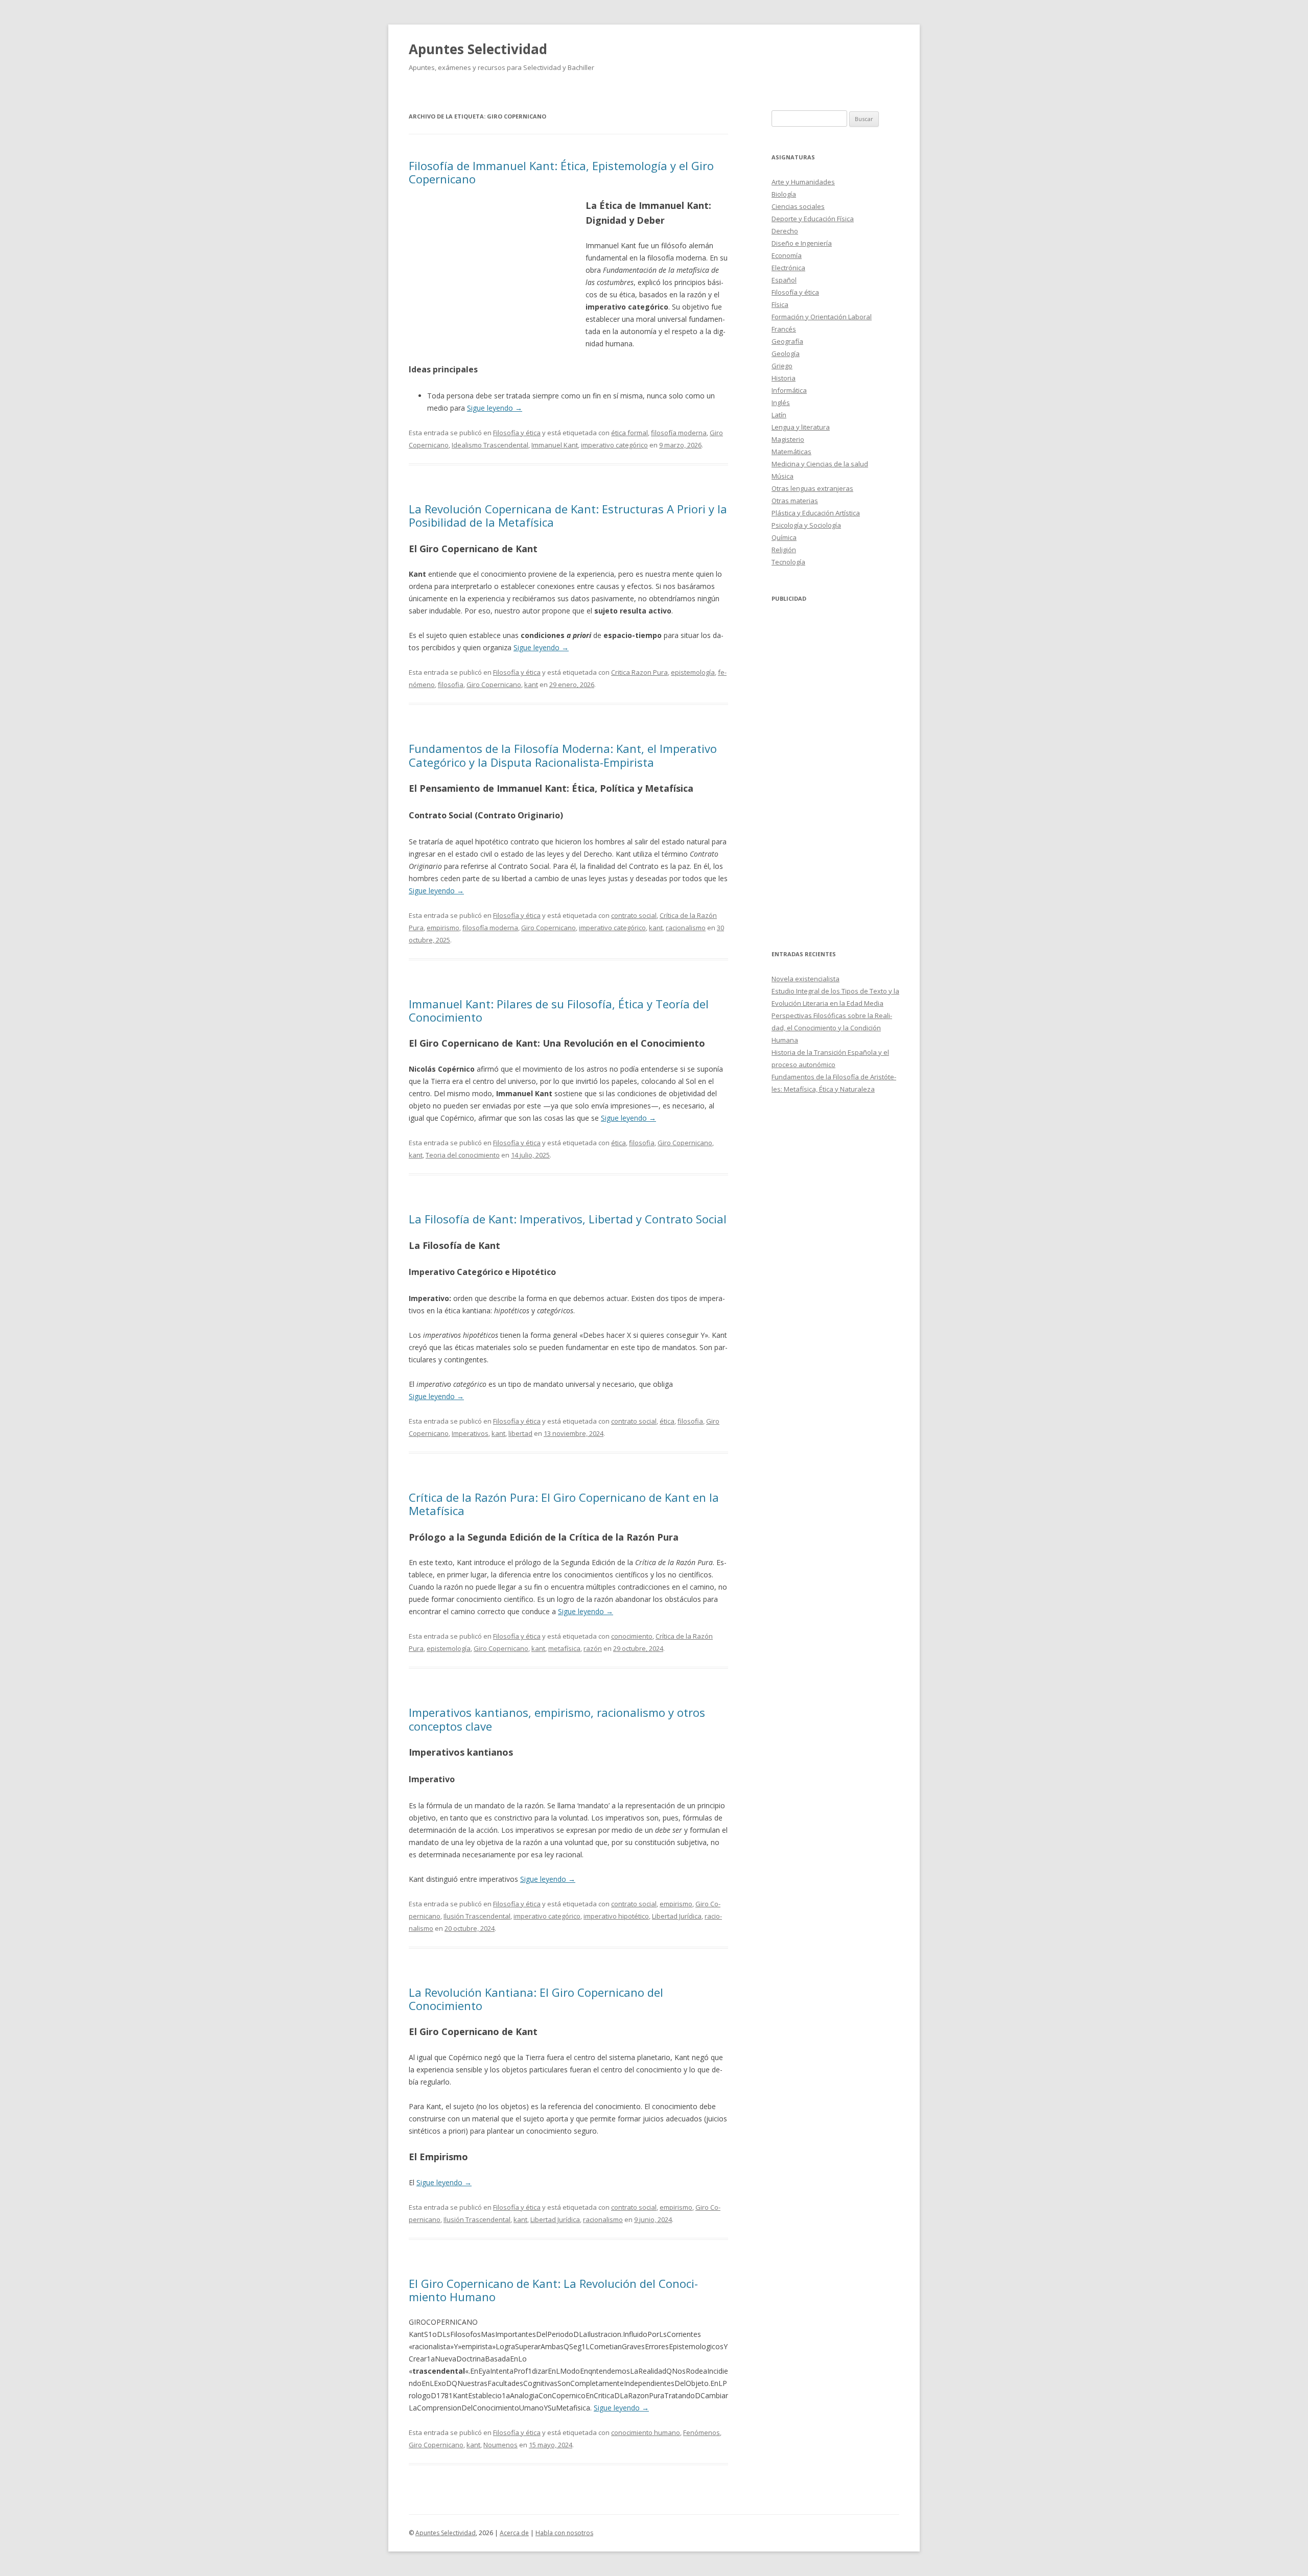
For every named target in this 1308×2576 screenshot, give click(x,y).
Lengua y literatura (801, 427)
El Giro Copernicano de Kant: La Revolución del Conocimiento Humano (553, 2290)
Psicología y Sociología (806, 525)
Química (784, 537)
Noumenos (500, 2445)
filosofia (451, 684)
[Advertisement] (497, 272)
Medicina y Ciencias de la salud (820, 464)
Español (784, 280)
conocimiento (632, 1636)
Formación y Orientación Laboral (822, 317)
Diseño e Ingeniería (802, 243)
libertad (520, 1433)
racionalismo (686, 928)
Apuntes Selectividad (478, 49)
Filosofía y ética (517, 433)
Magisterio (788, 439)
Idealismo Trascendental (490, 445)
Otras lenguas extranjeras (812, 488)
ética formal (629, 433)
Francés (784, 329)
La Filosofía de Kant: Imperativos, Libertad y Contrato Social (568, 1219)
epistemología (693, 672)
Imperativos (470, 1433)
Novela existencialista (805, 979)
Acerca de (514, 2533)
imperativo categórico (614, 445)
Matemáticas (791, 452)
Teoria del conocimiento (463, 1155)
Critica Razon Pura (639, 672)
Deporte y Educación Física (813, 219)
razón (593, 1648)
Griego (782, 366)
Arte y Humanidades (803, 182)
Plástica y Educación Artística (816, 513)
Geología (786, 353)
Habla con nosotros (564, 2533)
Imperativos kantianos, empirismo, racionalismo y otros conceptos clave (557, 1719)
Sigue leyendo (495, 408)
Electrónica (788, 268)
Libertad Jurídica (677, 1916)
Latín (779, 415)
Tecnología (788, 562)
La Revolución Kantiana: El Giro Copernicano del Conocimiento (536, 1999)
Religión (784, 550)
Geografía (787, 341)
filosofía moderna (679, 433)
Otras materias (795, 501)
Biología (784, 194)
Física (780, 304)
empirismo (443, 928)
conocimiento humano (646, 2432)
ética (618, 1143)
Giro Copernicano (494, 684)
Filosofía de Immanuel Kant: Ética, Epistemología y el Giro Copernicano (561, 172)
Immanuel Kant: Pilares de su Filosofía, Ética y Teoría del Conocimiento (559, 1010)
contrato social (634, 915)
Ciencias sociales (798, 206)
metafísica (564, 1648)
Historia (784, 378)
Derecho (785, 231)
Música (783, 476)
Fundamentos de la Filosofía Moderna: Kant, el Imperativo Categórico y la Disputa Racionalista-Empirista (563, 755)
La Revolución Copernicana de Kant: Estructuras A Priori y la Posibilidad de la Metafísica (568, 515)
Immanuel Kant (555, 445)
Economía (787, 255)
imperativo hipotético (616, 1916)
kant (531, 684)
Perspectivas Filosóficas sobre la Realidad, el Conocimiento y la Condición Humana (832, 1028)
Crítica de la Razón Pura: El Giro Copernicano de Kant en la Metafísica (564, 1504)
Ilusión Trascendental (477, 1916)
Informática (789, 390)
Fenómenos (702, 2432)
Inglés (781, 403)
